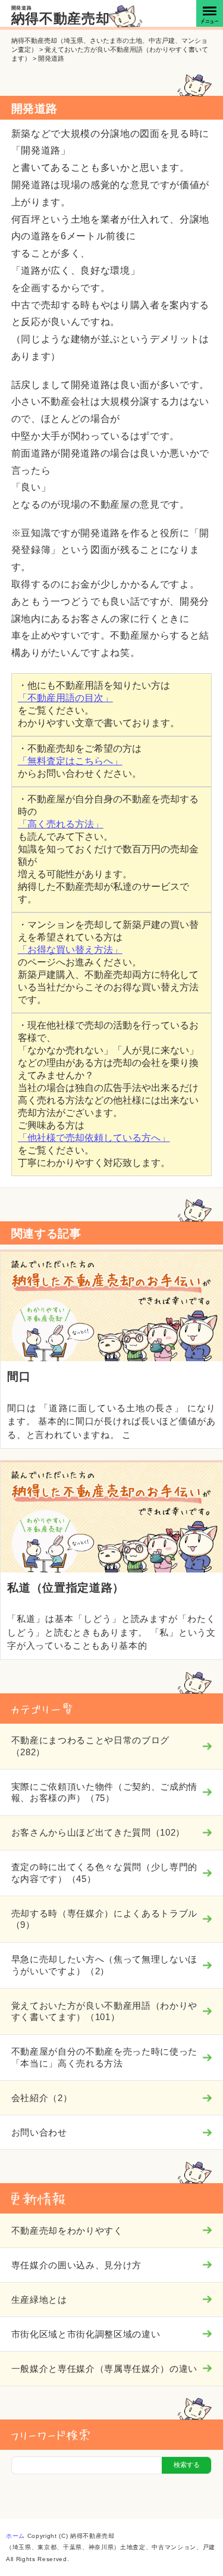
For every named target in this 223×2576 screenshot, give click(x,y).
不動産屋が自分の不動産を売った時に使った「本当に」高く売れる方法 (104, 2057)
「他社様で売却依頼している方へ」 (94, 1138)
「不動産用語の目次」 (65, 698)
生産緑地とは (39, 2300)
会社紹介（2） (42, 2098)
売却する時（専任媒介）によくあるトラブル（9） (104, 1919)
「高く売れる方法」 (61, 824)
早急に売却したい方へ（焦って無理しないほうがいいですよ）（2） (104, 1965)
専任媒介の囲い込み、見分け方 (76, 2265)
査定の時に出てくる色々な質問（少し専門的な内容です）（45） (104, 1873)
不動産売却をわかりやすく (67, 2230)
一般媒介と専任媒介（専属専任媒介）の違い (104, 2369)
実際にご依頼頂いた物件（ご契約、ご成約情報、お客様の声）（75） (104, 1792)
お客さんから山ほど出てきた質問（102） (98, 1832)
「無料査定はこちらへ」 (70, 761)
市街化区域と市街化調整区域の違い (86, 2334)
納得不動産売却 (61, 19)
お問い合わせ (39, 2132)
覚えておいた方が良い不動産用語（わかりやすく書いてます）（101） (104, 2011)
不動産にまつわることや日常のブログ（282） (90, 1746)
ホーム (15, 2536)
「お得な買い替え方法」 (70, 950)
